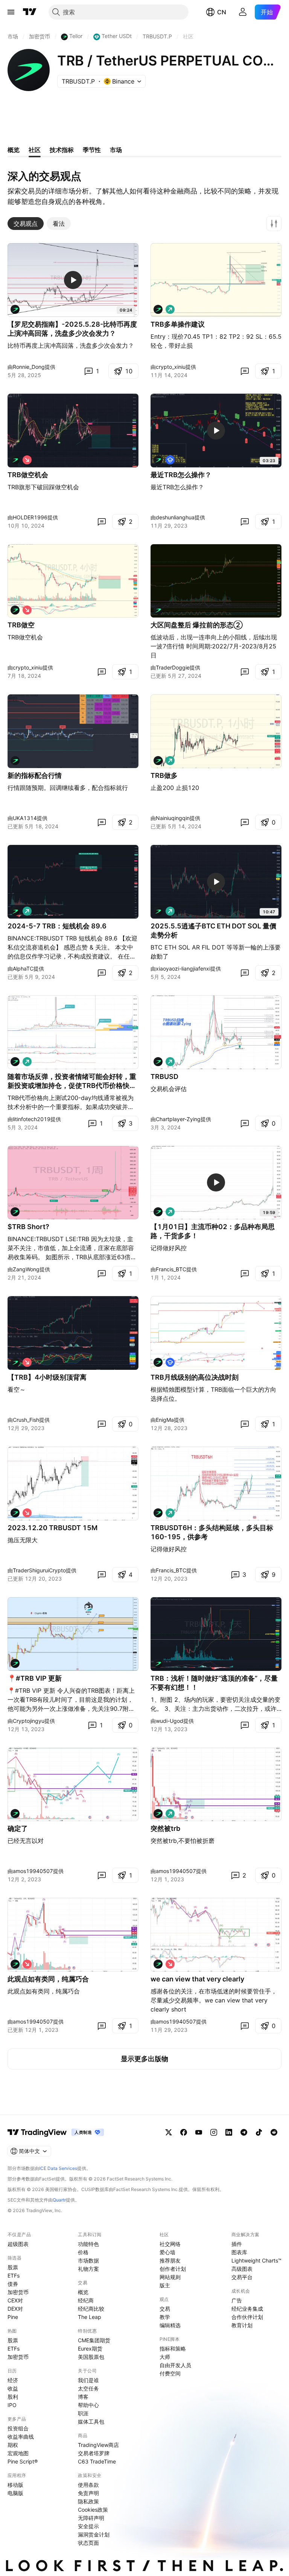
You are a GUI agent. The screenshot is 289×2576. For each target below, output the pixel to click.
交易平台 (242, 2277)
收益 (13, 2388)
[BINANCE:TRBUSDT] (15, 761)
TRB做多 (164, 775)
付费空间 (170, 2373)
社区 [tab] (35, 150)
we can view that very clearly (197, 1979)
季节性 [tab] (92, 150)
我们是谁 (88, 2380)
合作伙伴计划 (247, 2317)
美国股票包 (91, 2357)
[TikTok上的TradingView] (259, 2132)
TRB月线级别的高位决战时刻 (195, 1377)
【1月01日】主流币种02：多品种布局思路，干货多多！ (213, 1231)
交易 (165, 2309)
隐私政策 (88, 2501)
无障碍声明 (91, 2518)
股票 (13, 2267)
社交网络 (170, 2244)
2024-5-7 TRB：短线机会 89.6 (57, 926)
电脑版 (15, 2493)
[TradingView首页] (30, 12)
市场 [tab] (116, 150)
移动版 (15, 2485)
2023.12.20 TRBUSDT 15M (52, 1528)
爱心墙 (167, 2252)
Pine (13, 2317)
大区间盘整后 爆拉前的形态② (197, 625)
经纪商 (86, 2300)
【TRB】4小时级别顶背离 (47, 1377)
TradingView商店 (98, 2445)
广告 (237, 2300)
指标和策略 (173, 2349)
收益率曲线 (21, 2437)
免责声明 (88, 2493)
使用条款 (88, 2485)
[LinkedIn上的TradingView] (229, 2132)
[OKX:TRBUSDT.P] (15, 460)
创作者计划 (173, 2269)
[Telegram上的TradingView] (244, 2132)
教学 (165, 2317)
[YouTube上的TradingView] (199, 2132)
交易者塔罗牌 (94, 2453)
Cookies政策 (93, 2510)
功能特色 (88, 2244)
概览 (83, 2292)
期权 (13, 2445)
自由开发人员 (175, 2365)
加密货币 (18, 2292)
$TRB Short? (28, 1227)
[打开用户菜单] (243, 12)
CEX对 (15, 2300)
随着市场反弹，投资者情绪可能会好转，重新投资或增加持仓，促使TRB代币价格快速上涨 (72, 1081)
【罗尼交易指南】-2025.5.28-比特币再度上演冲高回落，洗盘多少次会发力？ (72, 329)
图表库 (239, 2252)
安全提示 (88, 2526)
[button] (274, 224)
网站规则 (170, 2277)
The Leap (90, 2317)
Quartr (59, 2200)
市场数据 (88, 2260)
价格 (83, 2252)
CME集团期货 (94, 2340)
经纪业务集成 (247, 2309)
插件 (237, 2244)
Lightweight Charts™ (256, 2260)
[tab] (26, 224)
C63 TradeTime (97, 2461)
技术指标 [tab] (62, 150)
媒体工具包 (91, 2422)
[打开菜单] (11, 12)
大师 (165, 2357)
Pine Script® (23, 2461)
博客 (83, 2397)
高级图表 (242, 2269)
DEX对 (15, 2309)
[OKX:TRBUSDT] (15, 309)
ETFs (14, 2275)
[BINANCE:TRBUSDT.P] (158, 309)
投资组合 (18, 2428)
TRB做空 (21, 625)
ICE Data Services (58, 2168)
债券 (13, 2284)
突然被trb (165, 1828)
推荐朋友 (170, 2260)
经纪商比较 (91, 2309)
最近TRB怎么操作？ (181, 475)
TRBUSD (164, 1077)
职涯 (83, 2413)
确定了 (18, 1828)
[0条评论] (245, 371)
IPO (12, 2405)
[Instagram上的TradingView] (214, 2132)
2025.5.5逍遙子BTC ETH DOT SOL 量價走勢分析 (213, 930)
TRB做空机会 (28, 475)
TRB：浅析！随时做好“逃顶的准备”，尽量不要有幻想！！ (214, 1683)
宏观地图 (18, 2453)
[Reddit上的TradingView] (274, 2132)
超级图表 (18, 2244)
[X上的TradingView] (169, 2132)
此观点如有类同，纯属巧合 (48, 1979)
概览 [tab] (14, 150)
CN (222, 12)
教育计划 (242, 2325)
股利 (13, 2397)
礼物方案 (88, 2269)
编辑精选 (170, 2325)
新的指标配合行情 (35, 775)
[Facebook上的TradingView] (184, 2132)
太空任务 (88, 2388)
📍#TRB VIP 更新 (35, 1678)
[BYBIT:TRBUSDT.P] (158, 1212)
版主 (165, 2285)
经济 (13, 2380)
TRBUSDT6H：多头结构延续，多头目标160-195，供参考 (212, 1532)
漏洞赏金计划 (94, 2534)
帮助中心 (88, 2405)
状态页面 (88, 2543)
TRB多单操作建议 (178, 324)
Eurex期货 (90, 2349)
